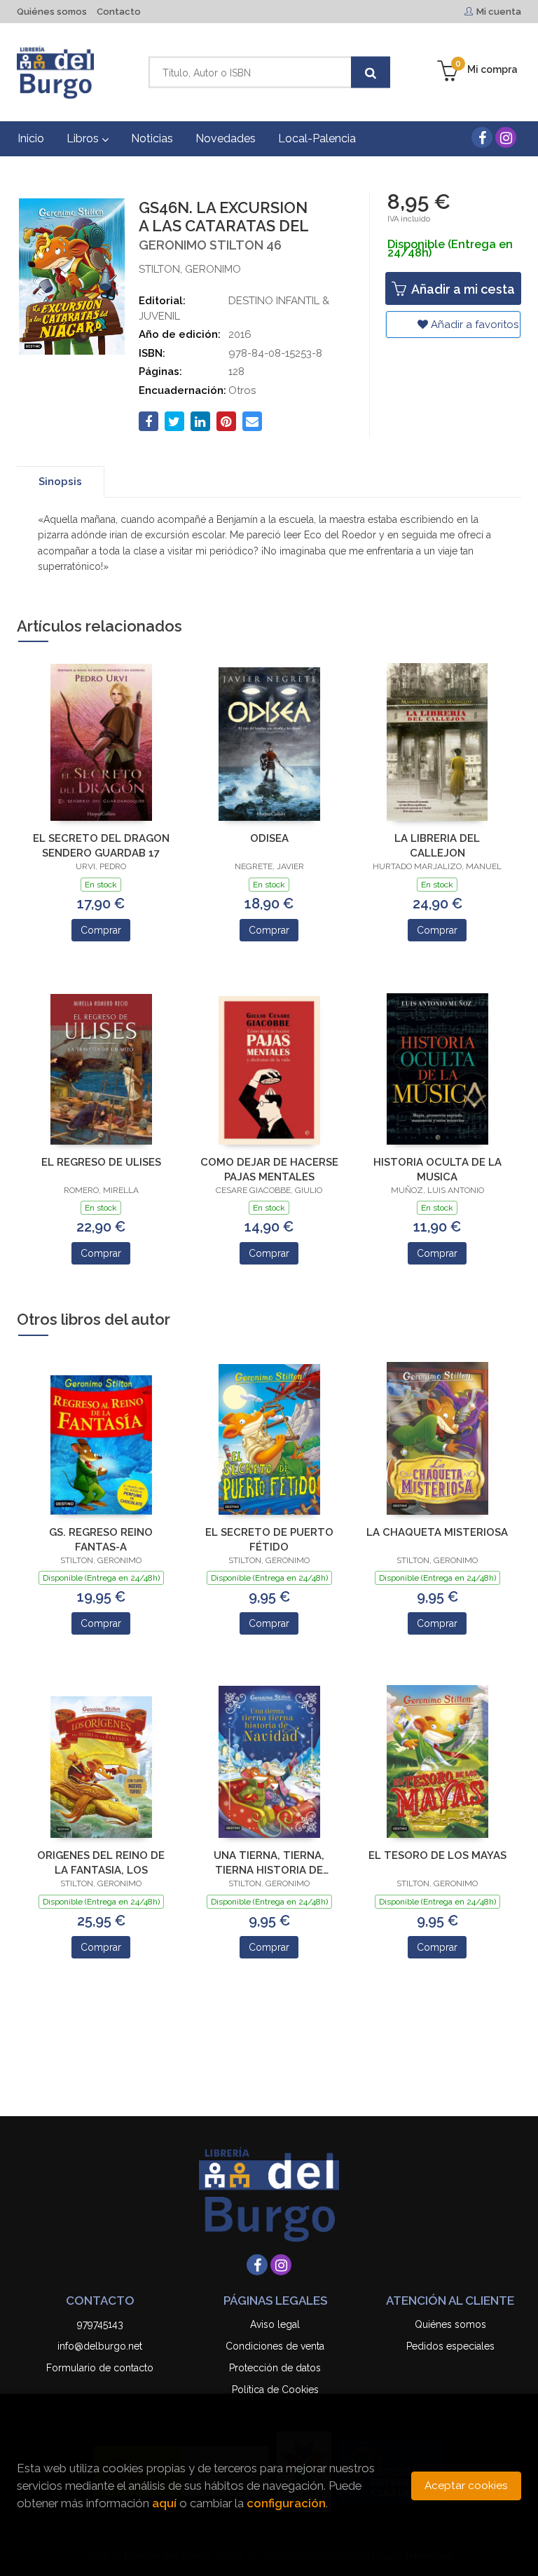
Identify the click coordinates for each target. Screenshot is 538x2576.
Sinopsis (60, 482)
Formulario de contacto (100, 2368)
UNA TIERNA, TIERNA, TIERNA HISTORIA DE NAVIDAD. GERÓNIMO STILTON (269, 1863)
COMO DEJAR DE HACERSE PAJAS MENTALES (269, 1170)
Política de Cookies (275, 2390)
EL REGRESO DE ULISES (101, 1162)
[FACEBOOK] (482, 137)
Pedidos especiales (450, 2346)
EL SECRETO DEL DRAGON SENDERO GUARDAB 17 (101, 846)
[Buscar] (371, 73)
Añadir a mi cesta (462, 289)
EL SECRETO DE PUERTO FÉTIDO (269, 1540)
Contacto (119, 12)
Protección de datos (275, 2368)
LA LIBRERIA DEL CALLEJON (437, 846)
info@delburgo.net (100, 2346)
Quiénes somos (52, 12)
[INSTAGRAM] (506, 137)
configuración (286, 2503)
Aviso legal (275, 2324)
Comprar (101, 930)
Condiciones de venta (275, 2346)
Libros (84, 138)
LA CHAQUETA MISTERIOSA (437, 1532)
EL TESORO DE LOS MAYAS (437, 1855)
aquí (164, 2503)
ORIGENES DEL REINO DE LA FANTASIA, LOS (101, 1863)
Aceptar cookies (466, 2486)
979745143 (100, 2324)
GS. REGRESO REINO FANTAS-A (101, 1540)
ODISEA (269, 838)
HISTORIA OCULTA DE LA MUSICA (437, 1170)
